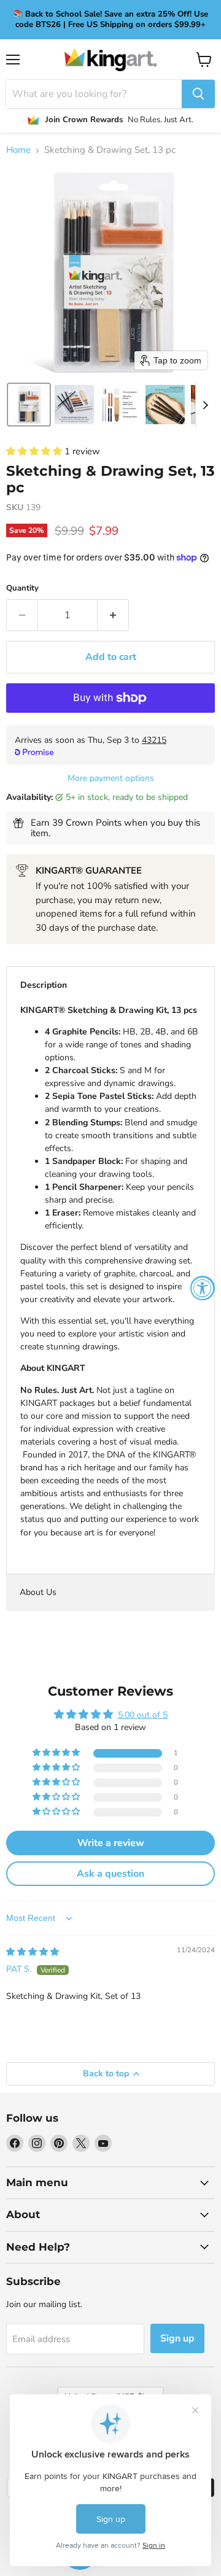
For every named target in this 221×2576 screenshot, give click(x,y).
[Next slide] (205, 405)
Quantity (22, 588)
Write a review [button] (111, 1843)
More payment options (111, 778)
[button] (29, 405)
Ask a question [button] (110, 1874)
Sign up (177, 2338)
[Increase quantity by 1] (113, 615)
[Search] (198, 94)
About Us (38, 1592)
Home (18, 150)
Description (44, 985)
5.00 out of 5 (143, 1715)
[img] (33, 1952)
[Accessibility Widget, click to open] (203, 1288)
